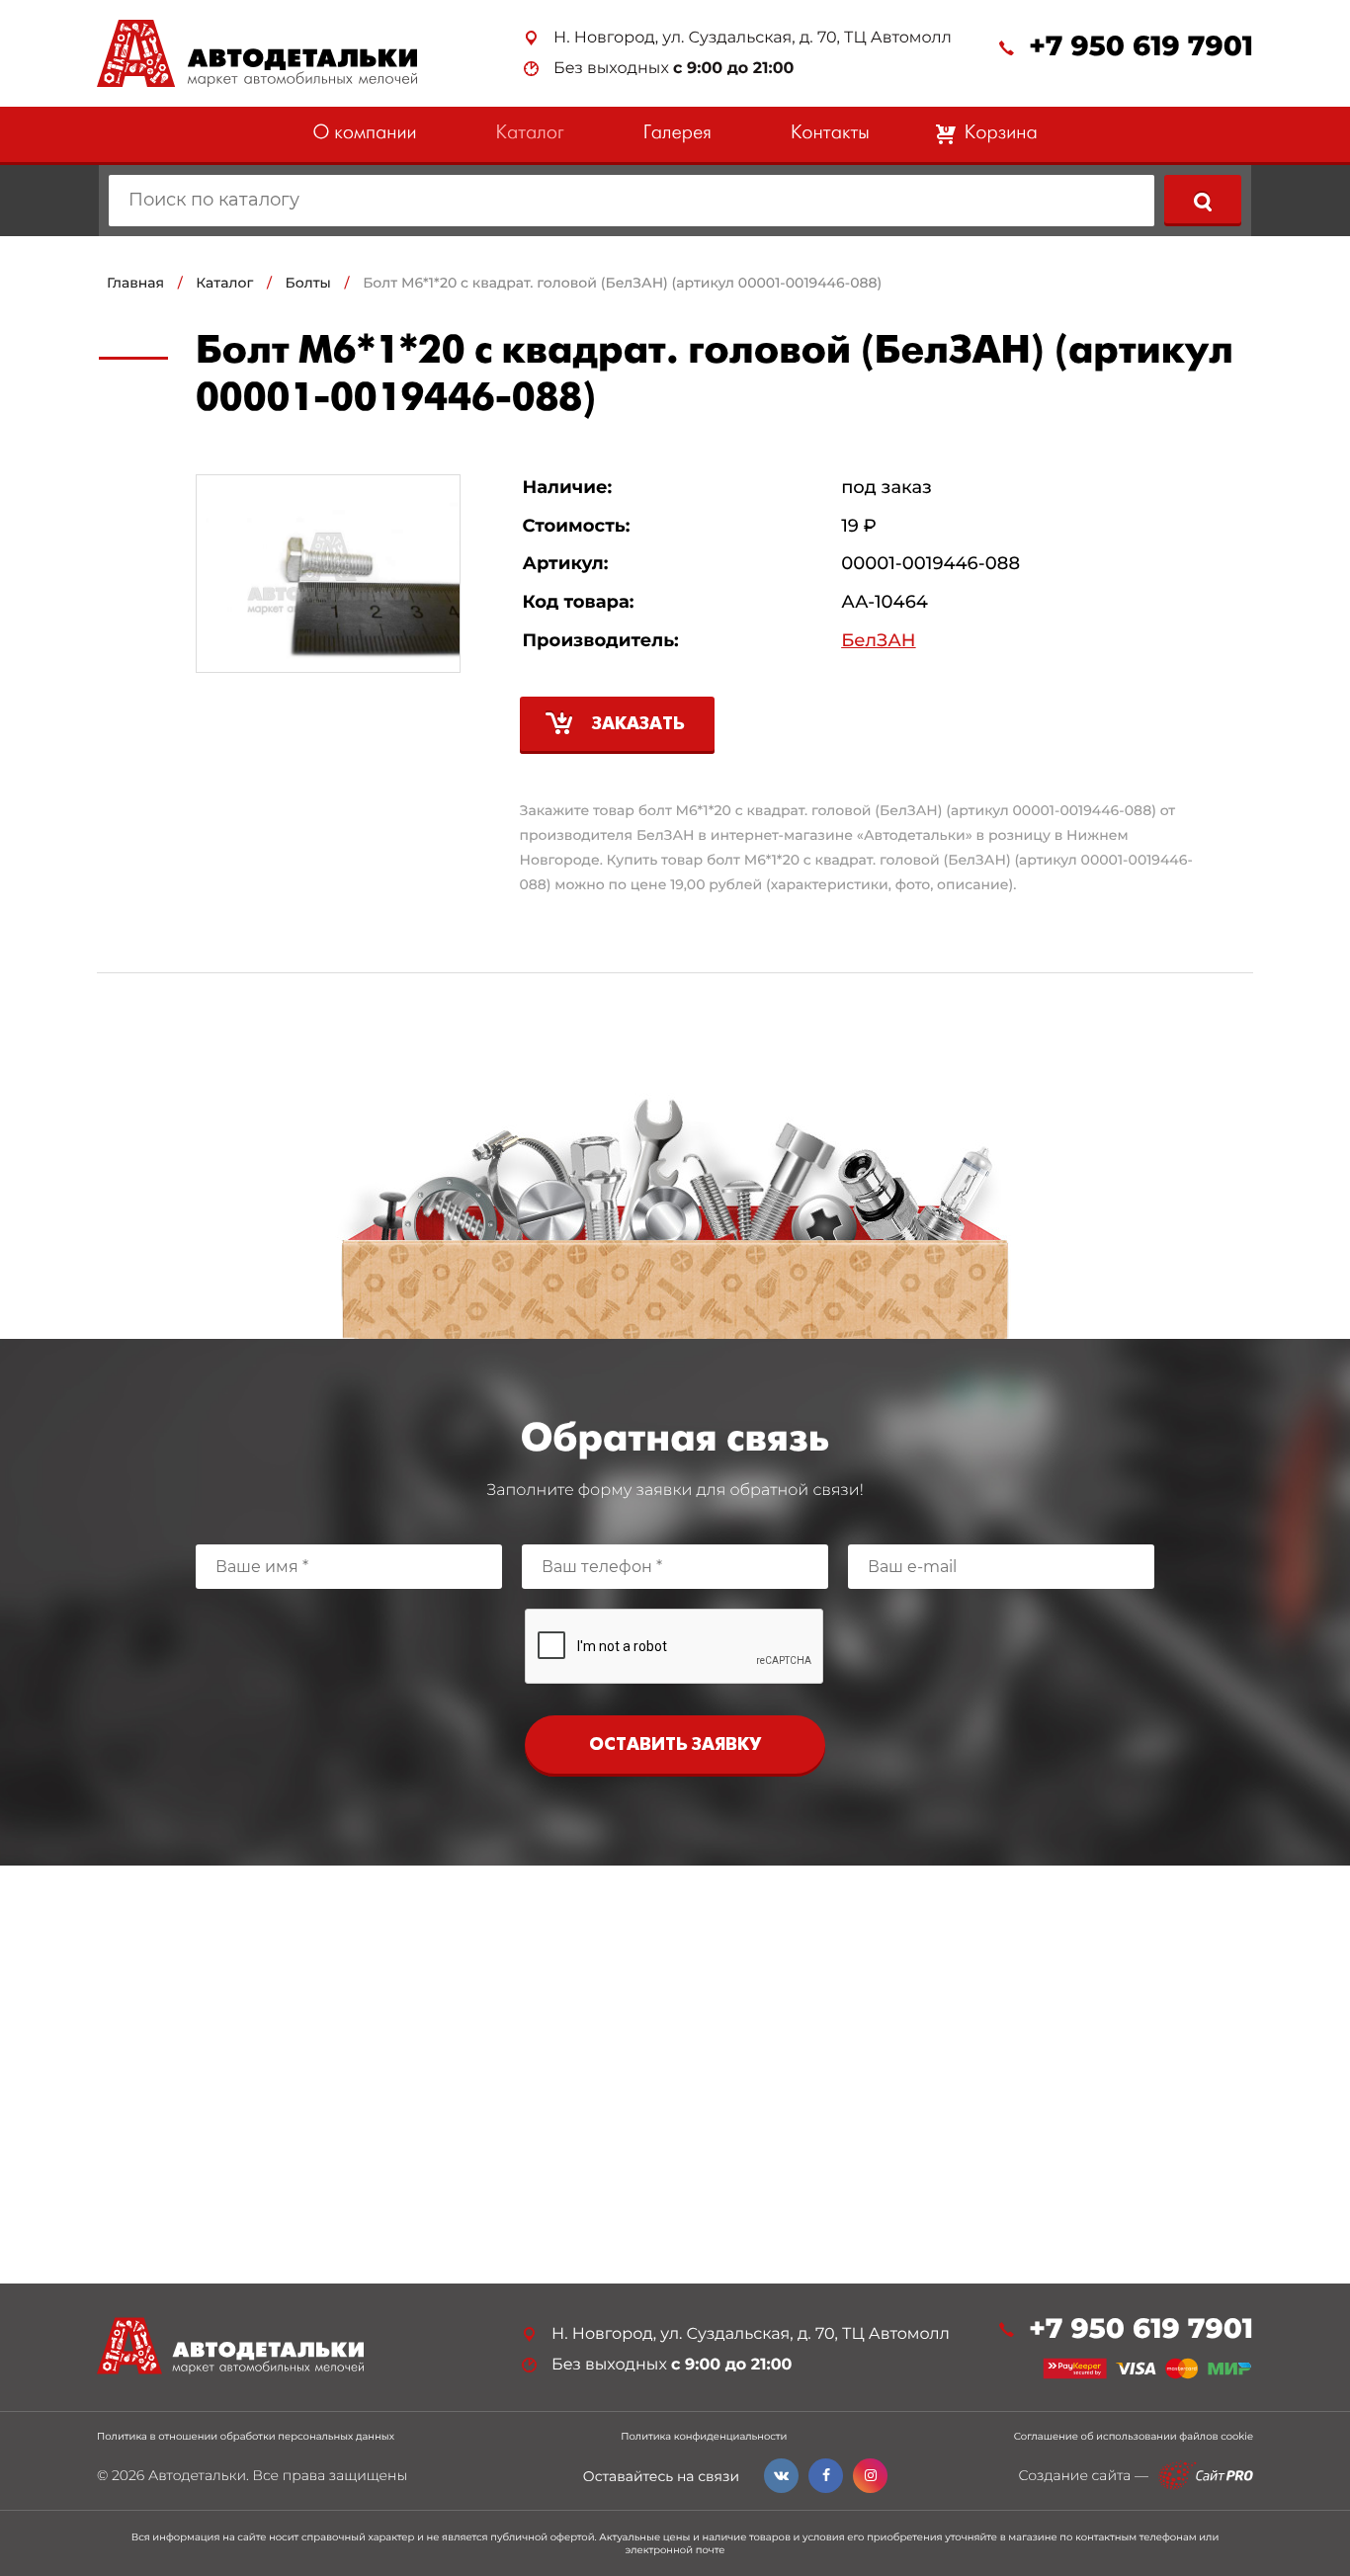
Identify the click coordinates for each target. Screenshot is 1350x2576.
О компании (364, 134)
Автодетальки (197, 2475)
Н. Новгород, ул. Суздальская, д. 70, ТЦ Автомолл (753, 38)
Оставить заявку (675, 1745)
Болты (308, 283)
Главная (135, 283)
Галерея (677, 134)
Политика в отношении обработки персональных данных (246, 2437)
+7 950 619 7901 (1141, 47)
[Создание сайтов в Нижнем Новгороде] (1206, 2476)
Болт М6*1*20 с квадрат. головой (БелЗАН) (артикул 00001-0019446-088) (622, 283)
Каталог (530, 134)
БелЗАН (878, 641)
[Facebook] (826, 2476)
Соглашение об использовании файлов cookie (1134, 2437)
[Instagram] (870, 2476)
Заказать (638, 725)
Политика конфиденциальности (704, 2437)
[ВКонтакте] (781, 2476)
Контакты (830, 134)
